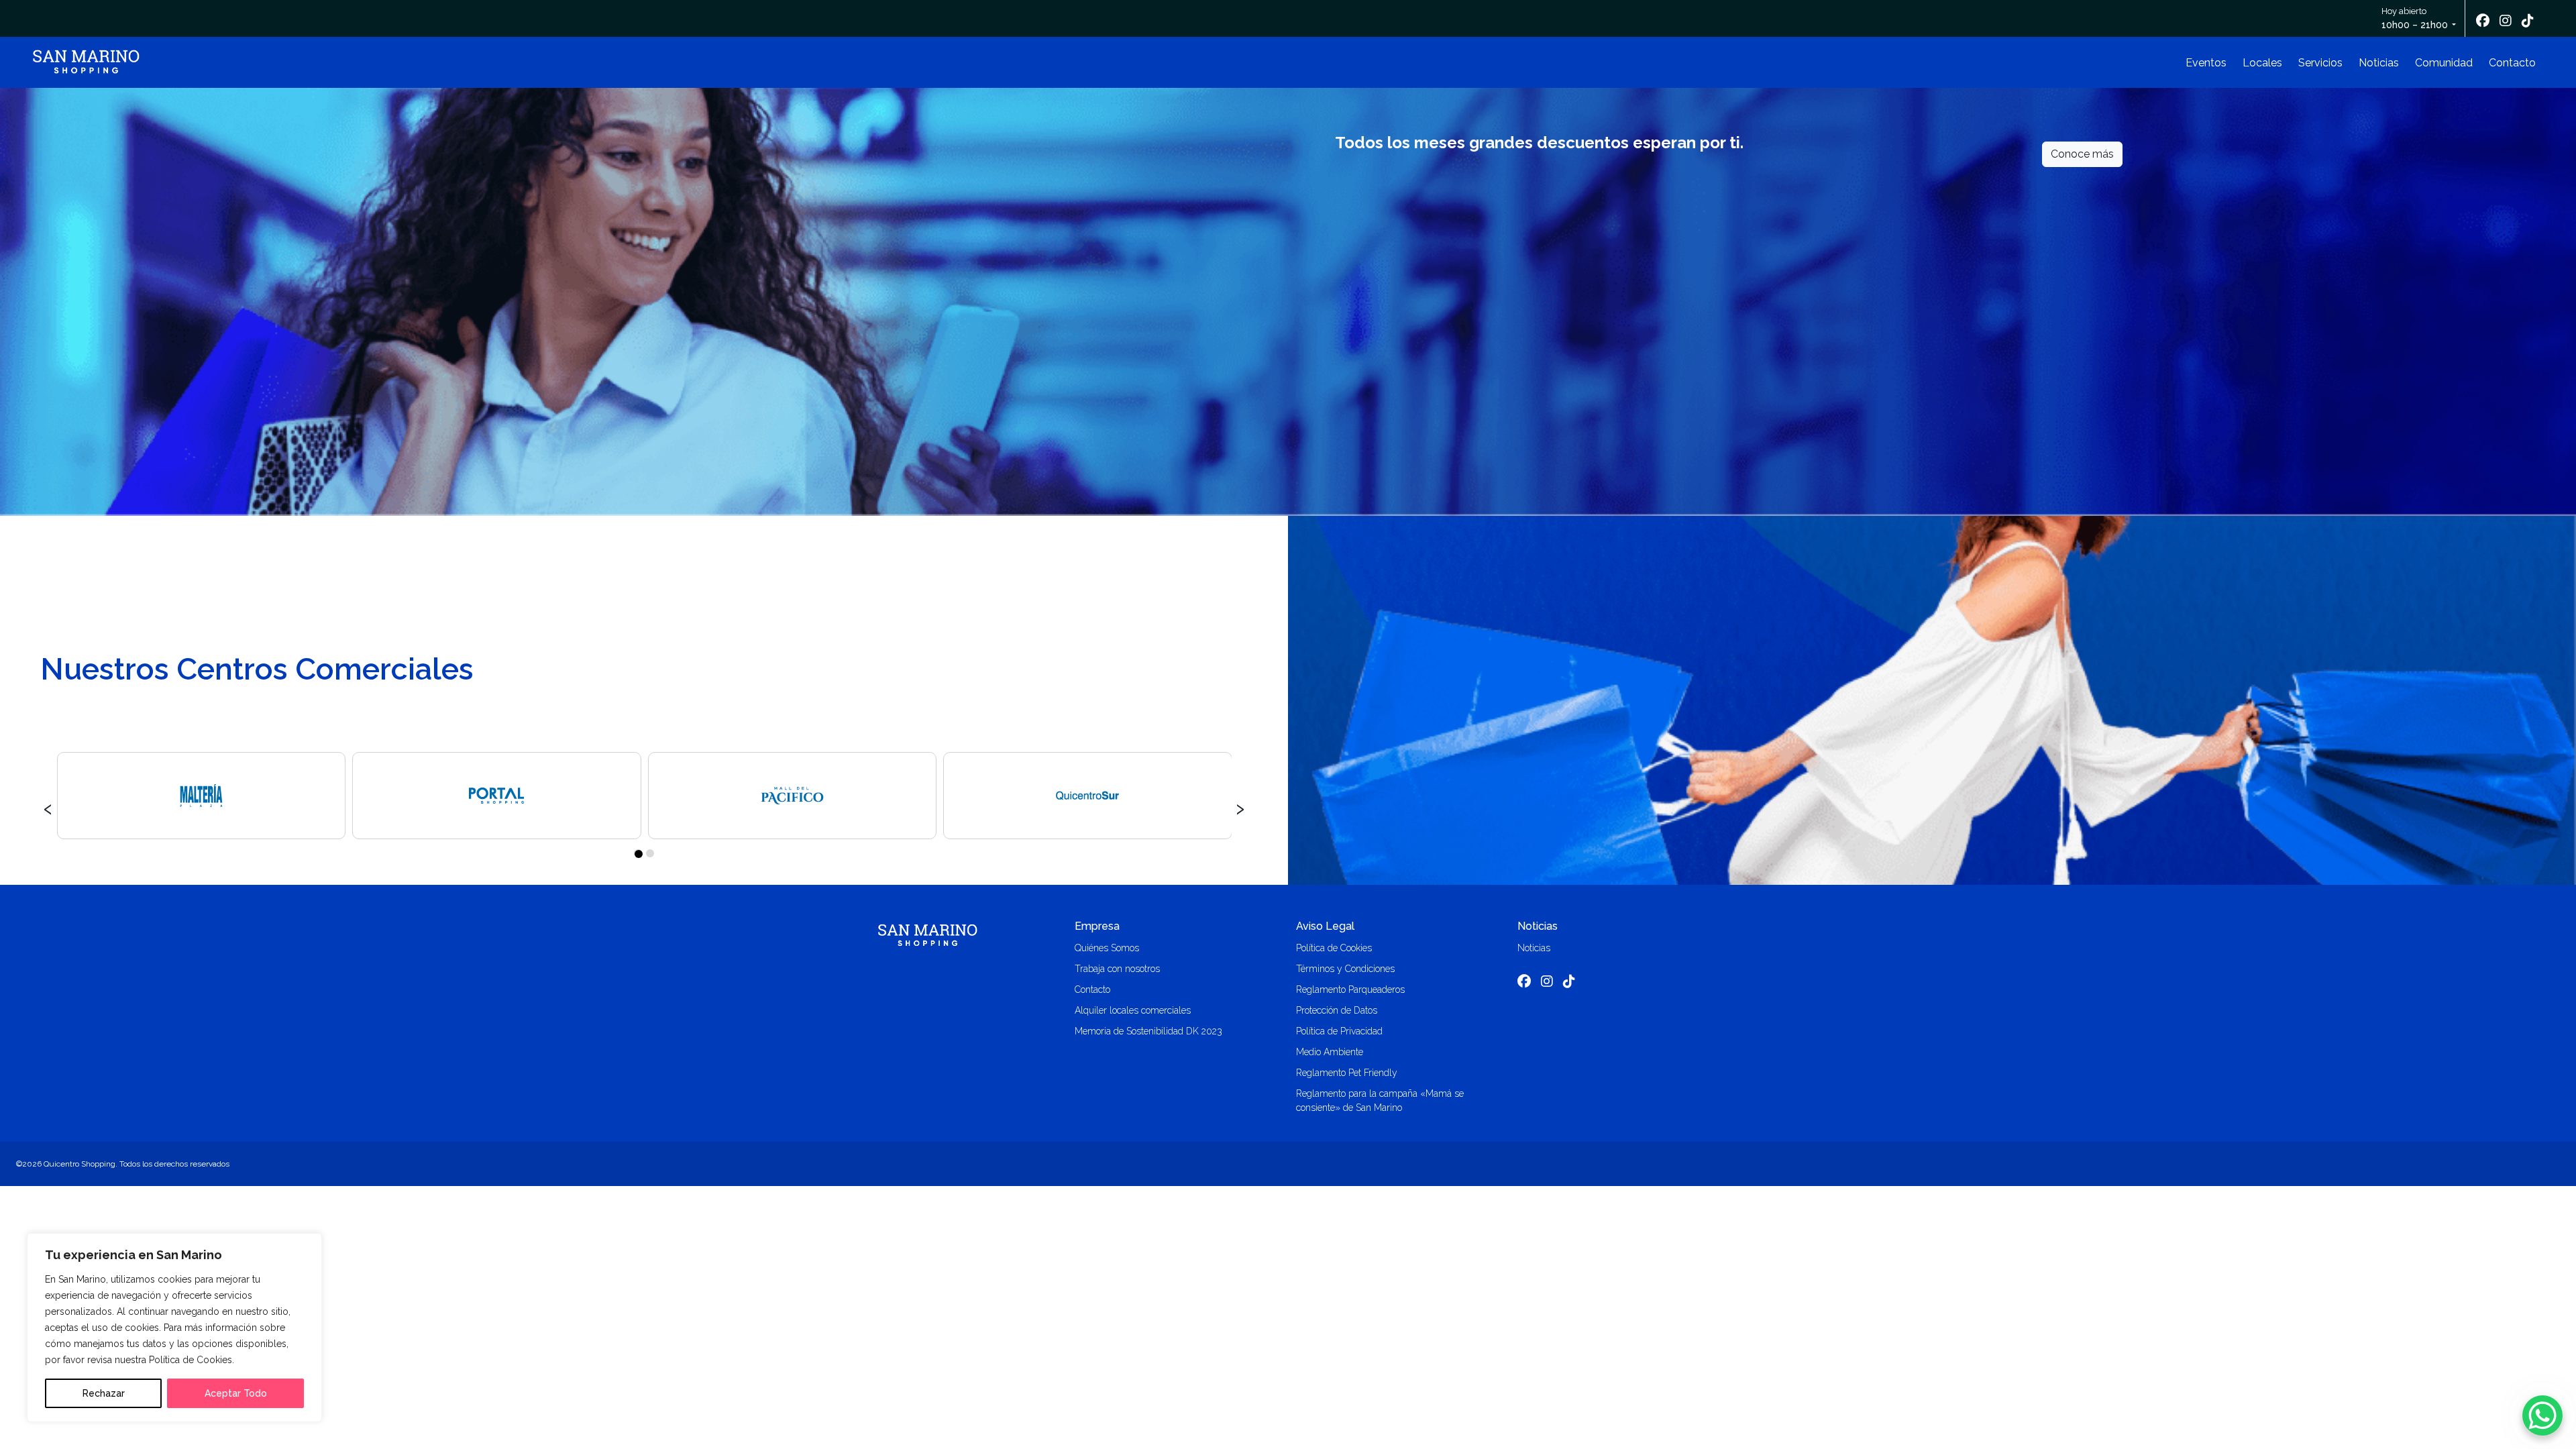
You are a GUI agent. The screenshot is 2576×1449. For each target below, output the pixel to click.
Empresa (1097, 926)
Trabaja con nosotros (1117, 969)
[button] (638, 853)
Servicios (2320, 63)
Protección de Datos (1337, 1010)
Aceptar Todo (236, 1393)
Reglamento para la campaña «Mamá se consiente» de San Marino (1380, 1101)
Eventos (2206, 63)
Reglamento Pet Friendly (1347, 1073)
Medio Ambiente (1330, 1052)
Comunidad (2444, 63)
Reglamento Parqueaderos (1350, 989)
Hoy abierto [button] (2415, 18)
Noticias (2379, 63)
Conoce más (2082, 154)
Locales (2262, 63)
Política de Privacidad (1339, 1031)
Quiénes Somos (1107, 948)
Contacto (2512, 63)
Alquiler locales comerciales (1133, 1010)
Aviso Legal (1325, 926)
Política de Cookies (1334, 948)
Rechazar (104, 1393)
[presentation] (48, 807)
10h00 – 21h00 (2415, 25)
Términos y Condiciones (1345, 969)
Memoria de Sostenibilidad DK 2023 (1148, 1031)
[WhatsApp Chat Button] (2542, 1415)
